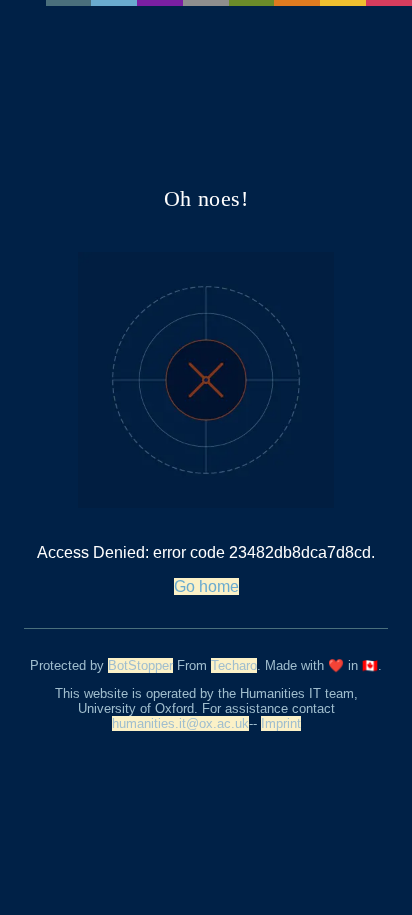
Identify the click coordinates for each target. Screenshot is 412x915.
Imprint (281, 723)
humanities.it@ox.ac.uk (180, 723)
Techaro (234, 665)
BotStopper (140, 665)
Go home (206, 586)
